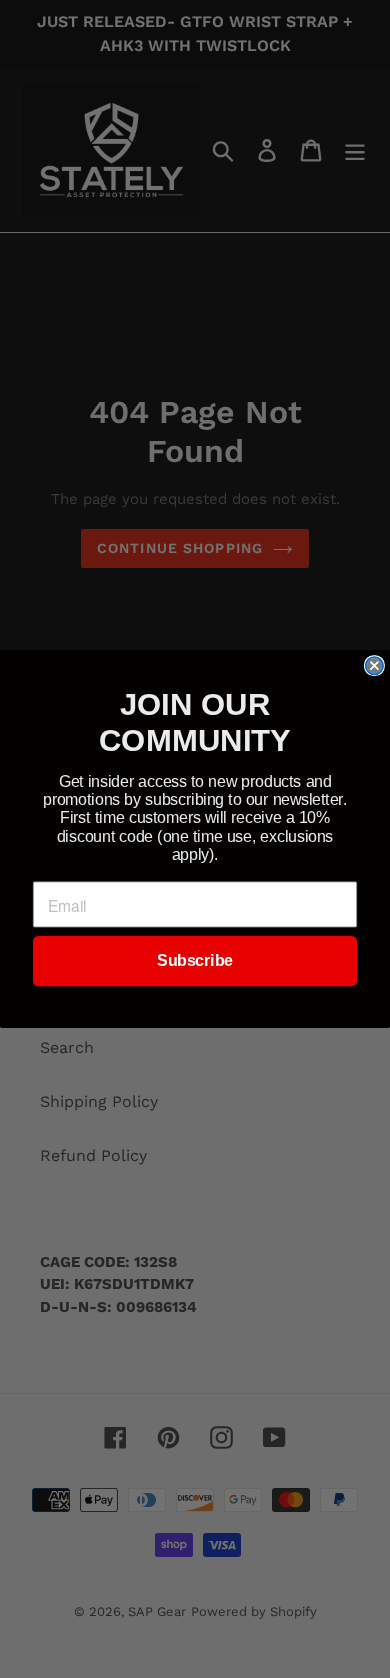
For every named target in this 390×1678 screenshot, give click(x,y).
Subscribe (194, 961)
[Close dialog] (374, 665)
